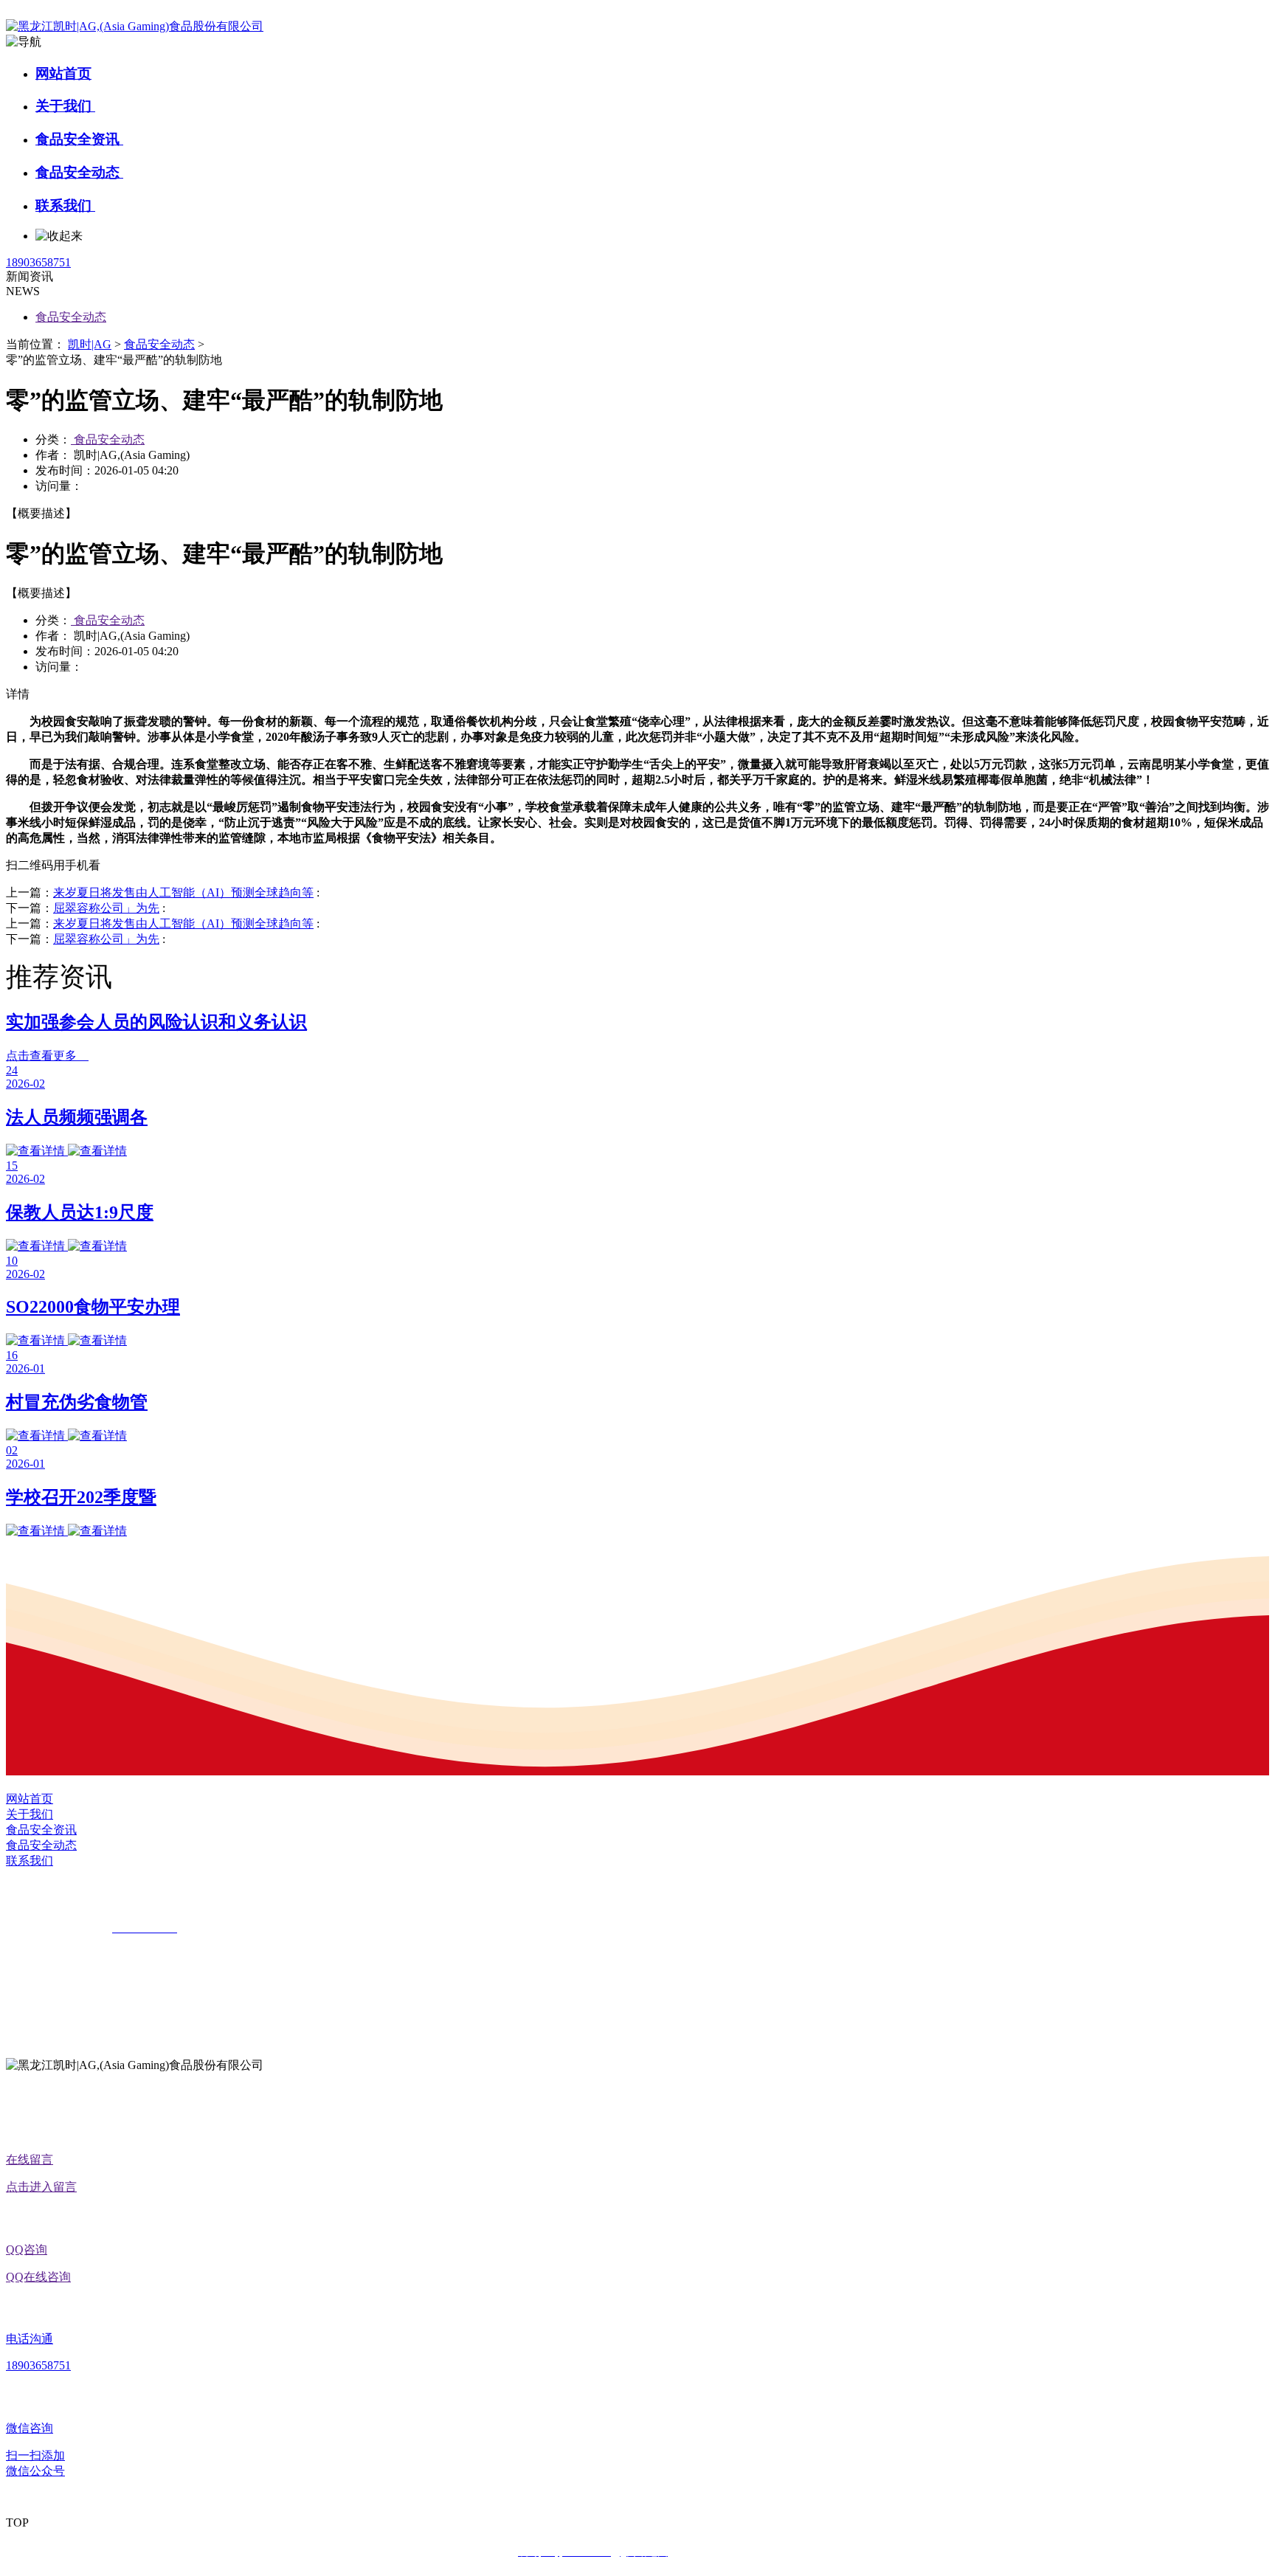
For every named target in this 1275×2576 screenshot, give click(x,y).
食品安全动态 (79, 172)
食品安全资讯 (79, 139)
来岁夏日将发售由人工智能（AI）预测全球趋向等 (183, 892)
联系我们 (65, 206)
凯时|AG (90, 344)
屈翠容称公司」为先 (106, 908)
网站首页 (63, 73)
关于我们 (65, 106)
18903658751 (38, 262)
